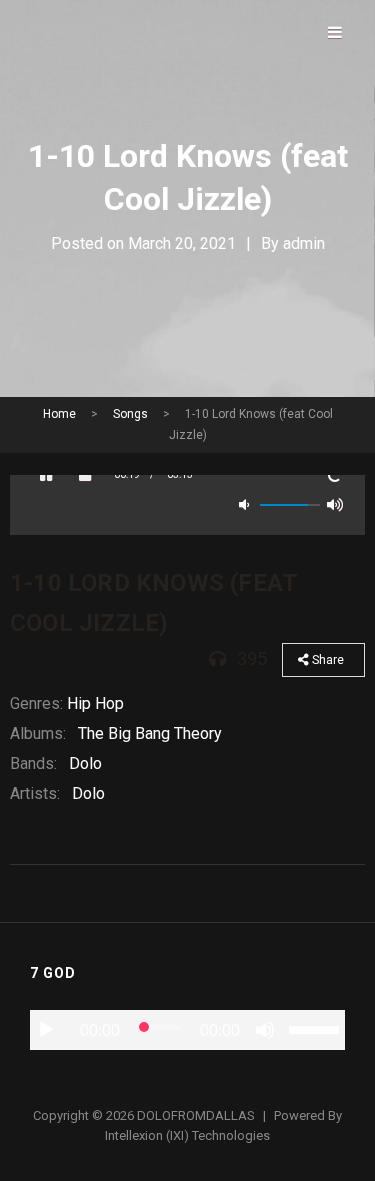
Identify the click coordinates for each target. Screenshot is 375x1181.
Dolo (85, 763)
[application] (187, 1030)
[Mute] (265, 1030)
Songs (130, 414)
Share (326, 660)
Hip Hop (95, 703)
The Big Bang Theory (150, 733)
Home (59, 414)
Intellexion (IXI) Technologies (187, 1135)
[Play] (46, 1030)
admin (304, 243)
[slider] (317, 1028)
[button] (45, 475)
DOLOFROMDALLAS (196, 1115)
